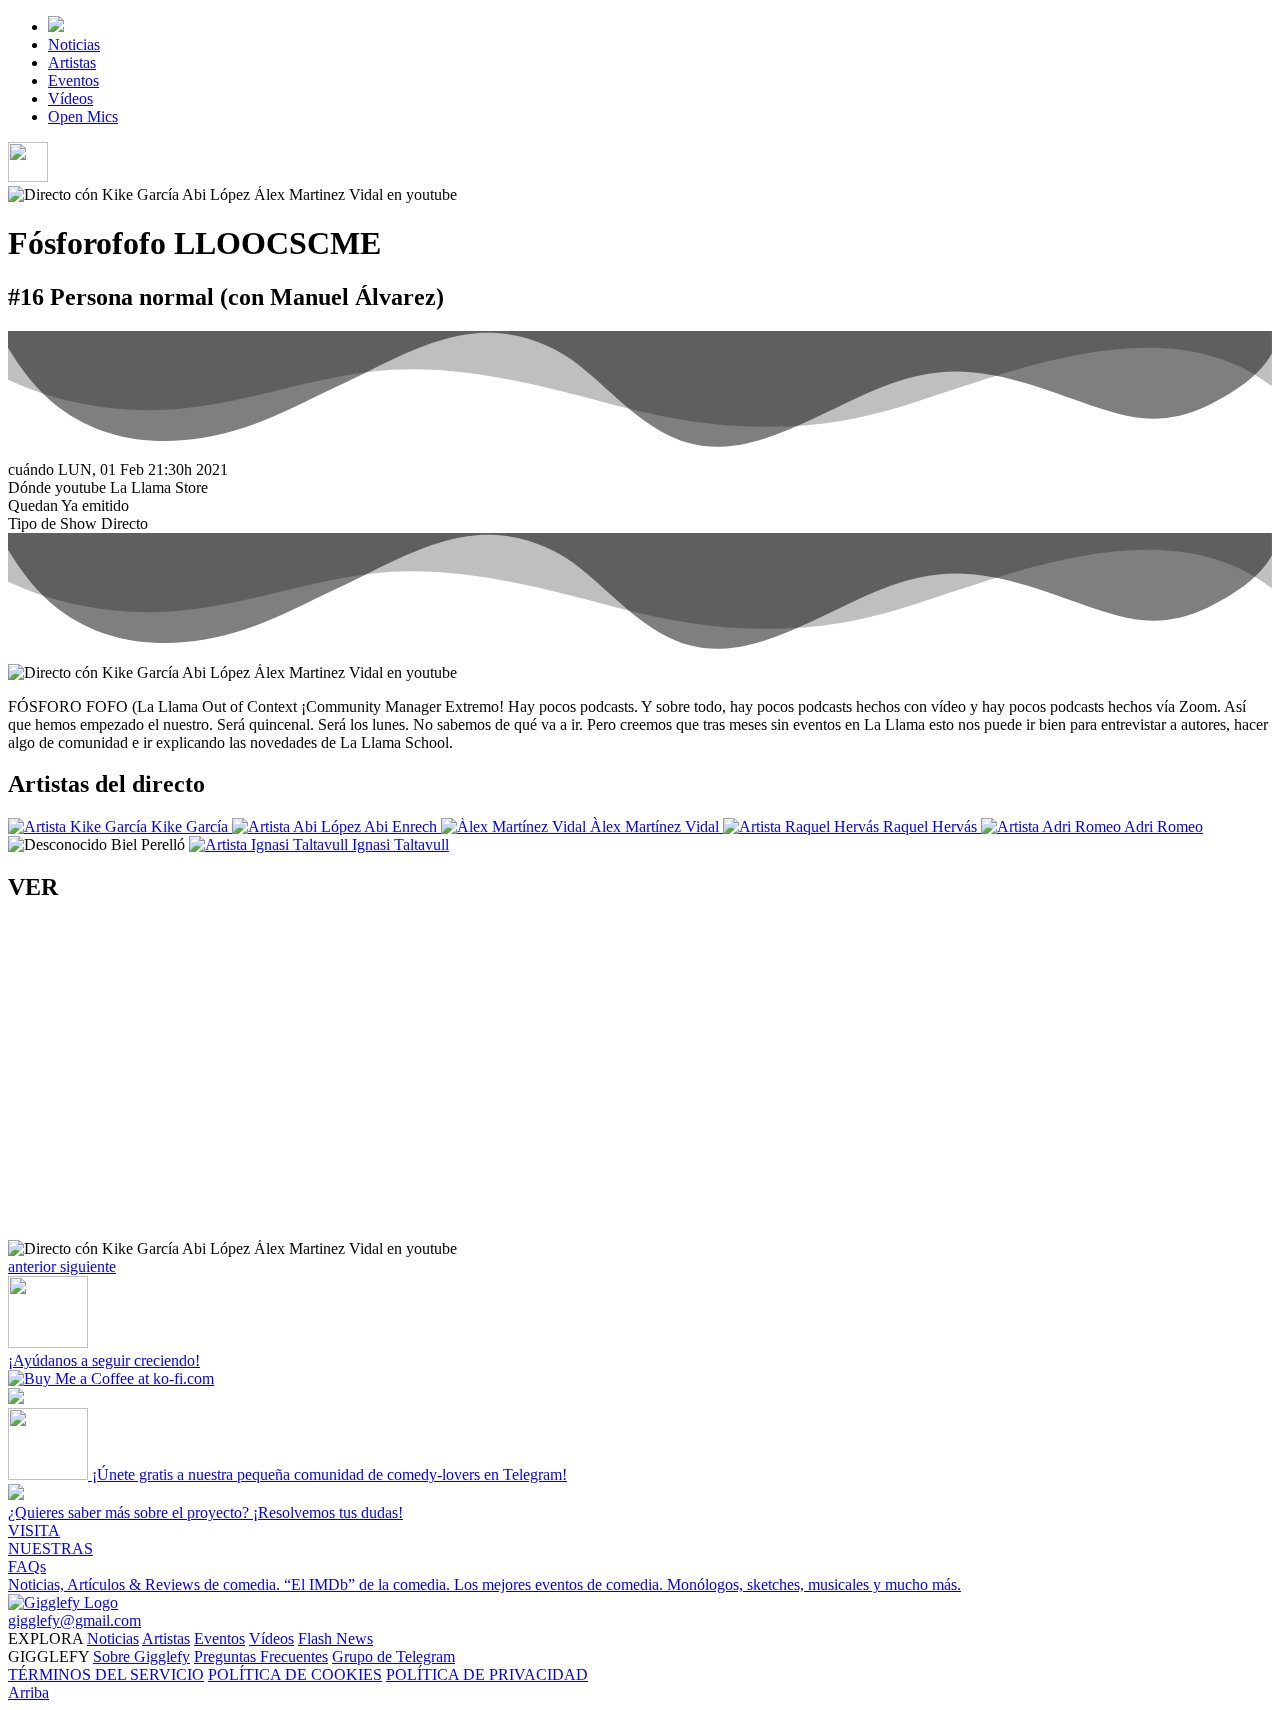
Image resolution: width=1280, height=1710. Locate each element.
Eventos (73, 80)
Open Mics (83, 116)
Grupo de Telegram (393, 1656)
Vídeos (70, 98)
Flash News (335, 1638)
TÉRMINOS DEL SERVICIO (106, 1674)
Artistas (72, 62)
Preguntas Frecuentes (261, 1656)
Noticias (74, 44)
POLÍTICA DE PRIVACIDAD (487, 1674)
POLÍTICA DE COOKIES (295, 1674)
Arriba (28, 1692)
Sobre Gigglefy (141, 1656)
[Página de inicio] (56, 26)
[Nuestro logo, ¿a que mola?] (63, 1602)
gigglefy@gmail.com (74, 1620)
